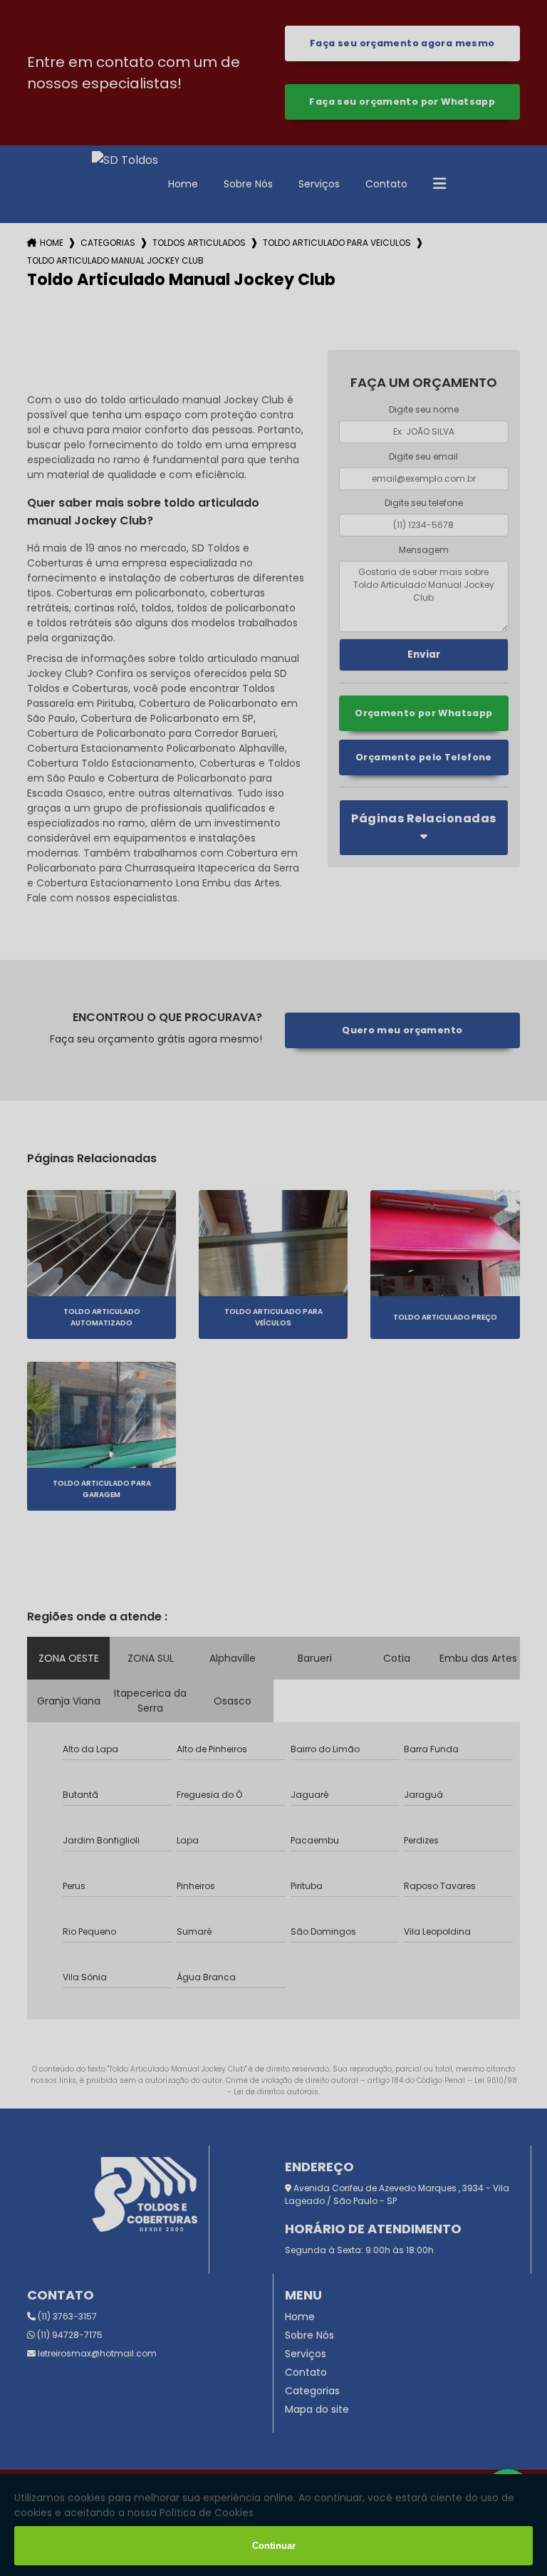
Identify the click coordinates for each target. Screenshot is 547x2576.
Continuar (274, 2546)
